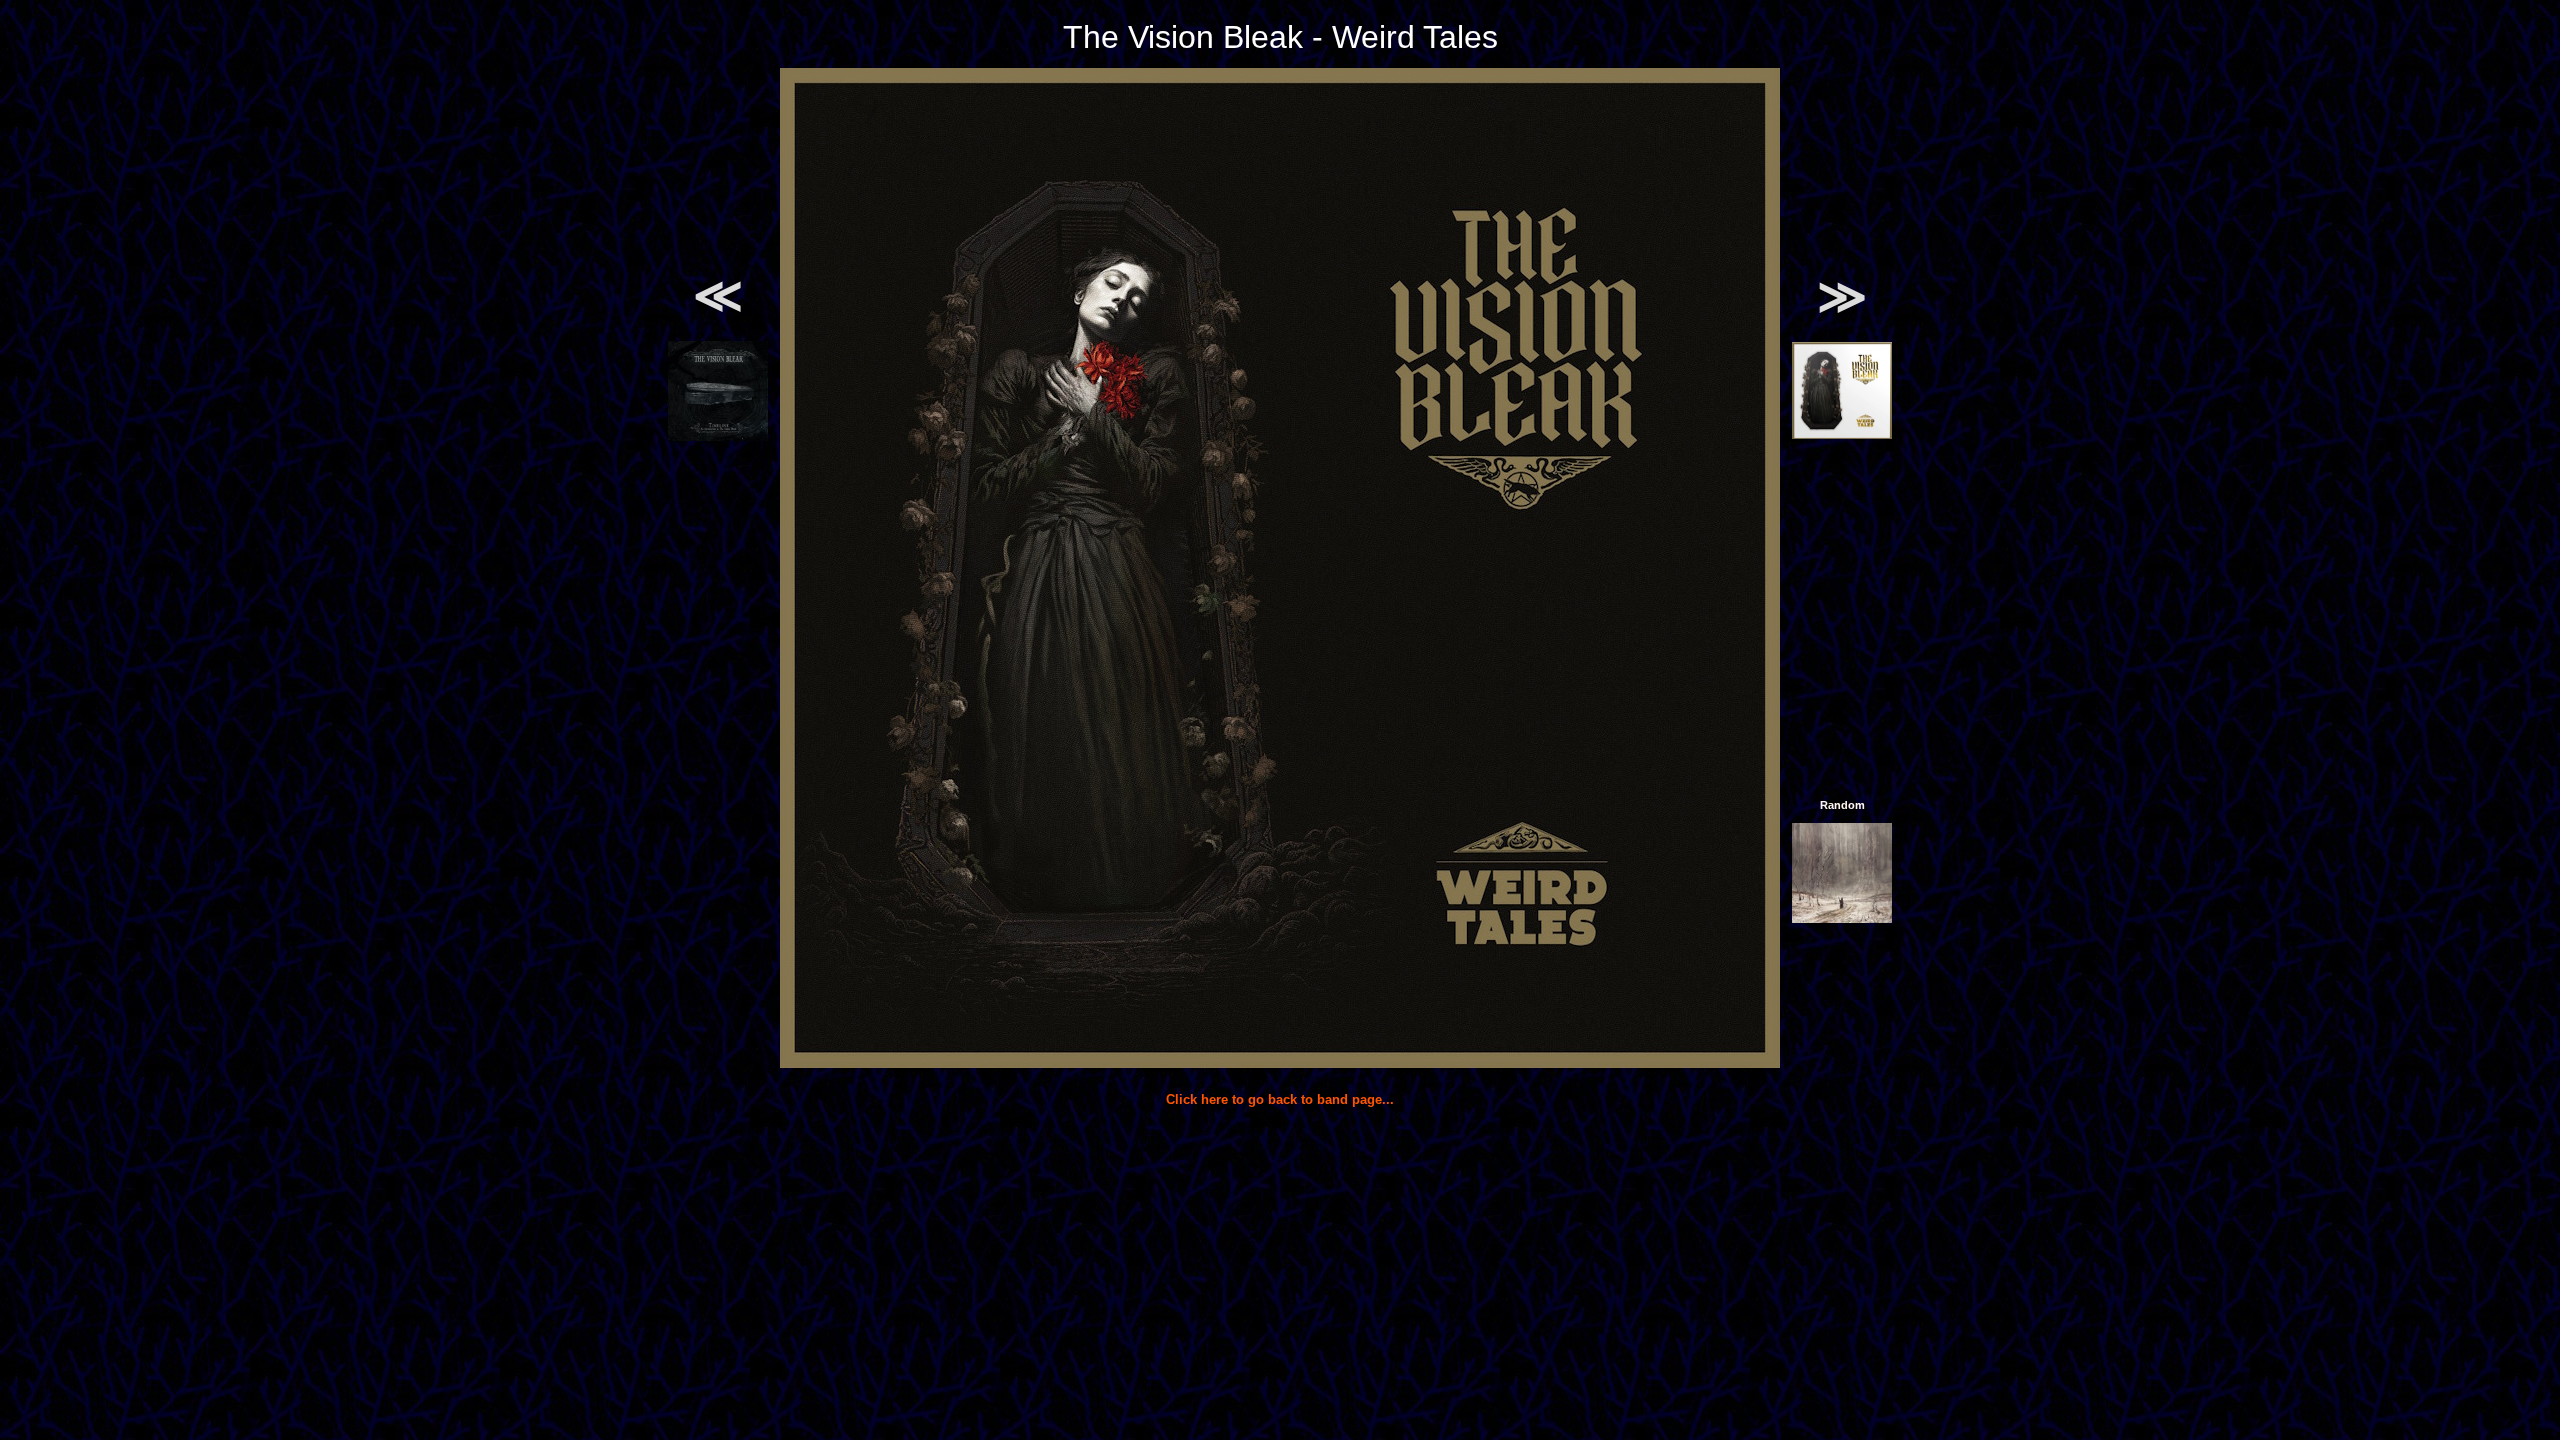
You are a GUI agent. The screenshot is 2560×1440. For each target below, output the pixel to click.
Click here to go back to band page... (1280, 1099)
